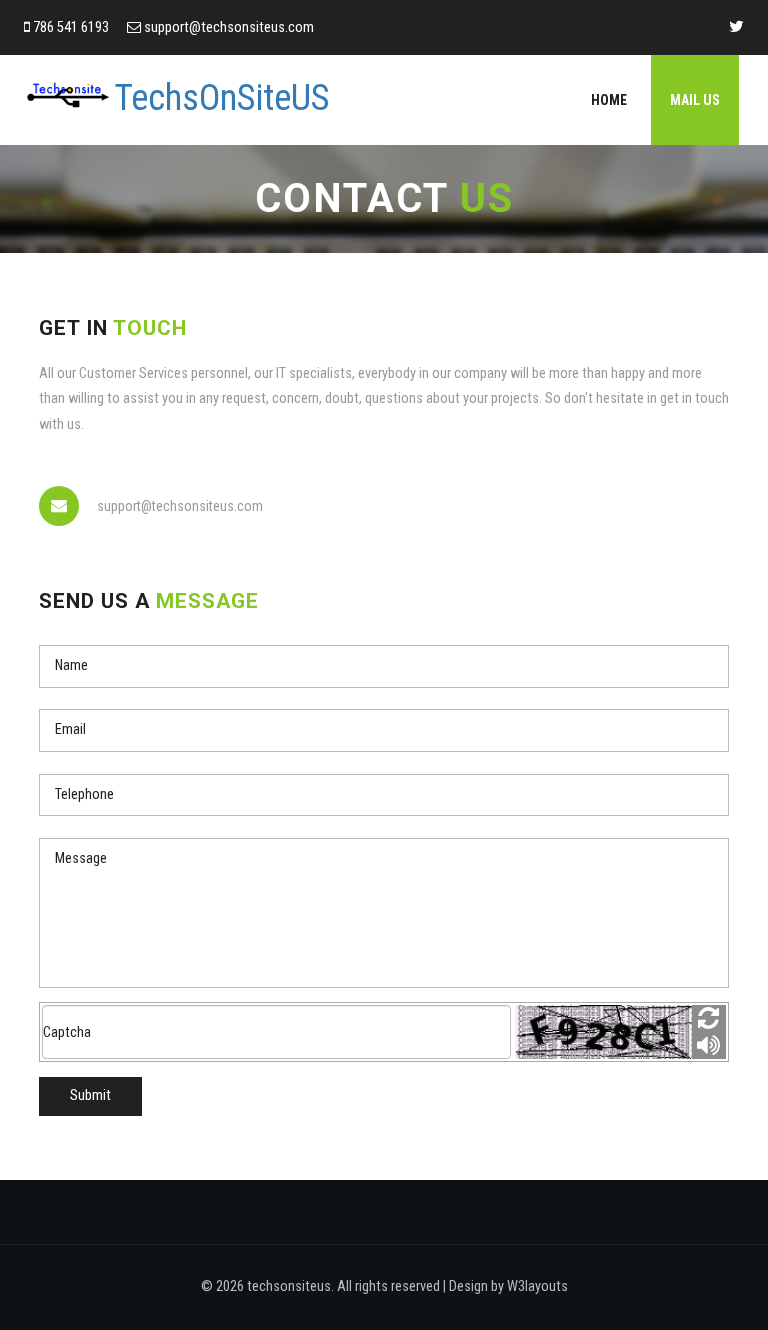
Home (609, 100)
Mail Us (695, 100)
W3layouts (537, 1286)
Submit (90, 1095)
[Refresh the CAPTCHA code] (709, 1018)
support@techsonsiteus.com (229, 27)
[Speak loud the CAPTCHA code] (709, 1045)
